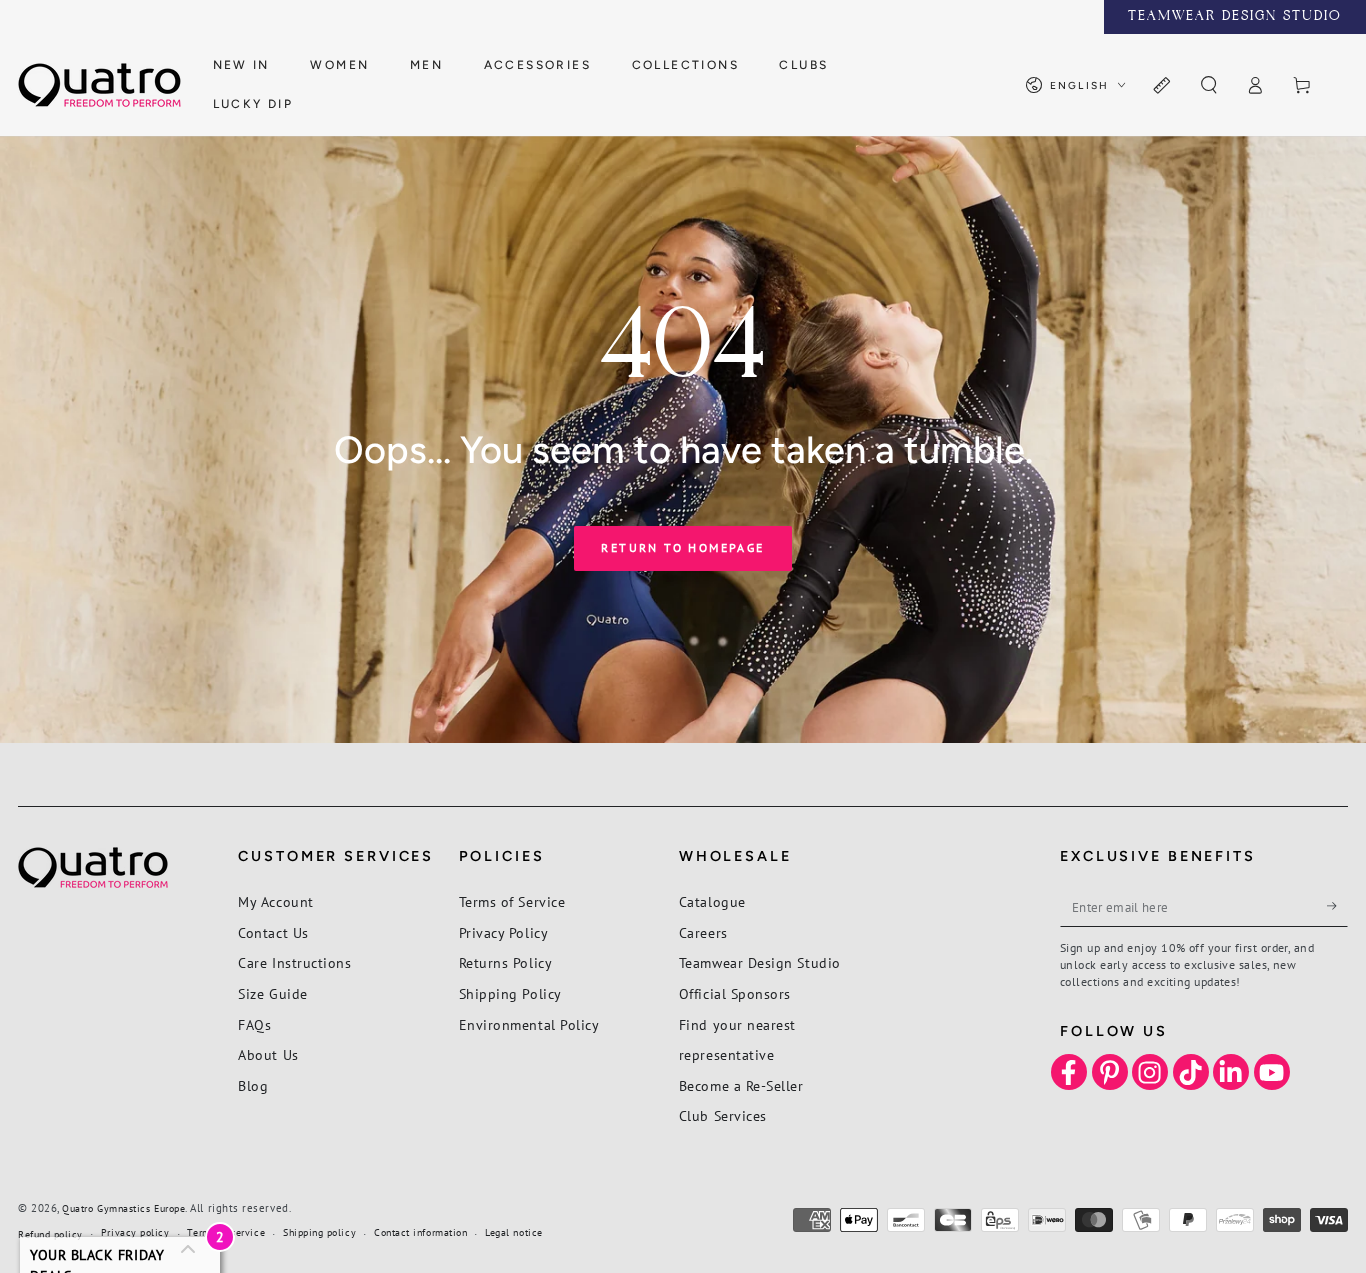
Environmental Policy (529, 1024)
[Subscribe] (1337, 906)
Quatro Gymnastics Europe (123, 1208)
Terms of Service (512, 901)
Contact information (420, 1232)
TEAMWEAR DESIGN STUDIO (1235, 17)
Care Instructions (294, 962)
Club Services (723, 1115)
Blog (253, 1085)
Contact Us (273, 932)
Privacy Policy (504, 932)
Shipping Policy (510, 993)
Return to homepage (682, 547)
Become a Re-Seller (741, 1085)
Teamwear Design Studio (760, 962)
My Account (275, 901)
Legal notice (513, 1232)
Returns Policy (506, 962)
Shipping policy (319, 1232)
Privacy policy (135, 1232)
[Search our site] (1208, 86)
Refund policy (50, 1234)
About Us (268, 1054)
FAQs (254, 1024)
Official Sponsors (735, 993)
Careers (703, 932)
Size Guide (272, 993)
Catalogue (712, 901)
